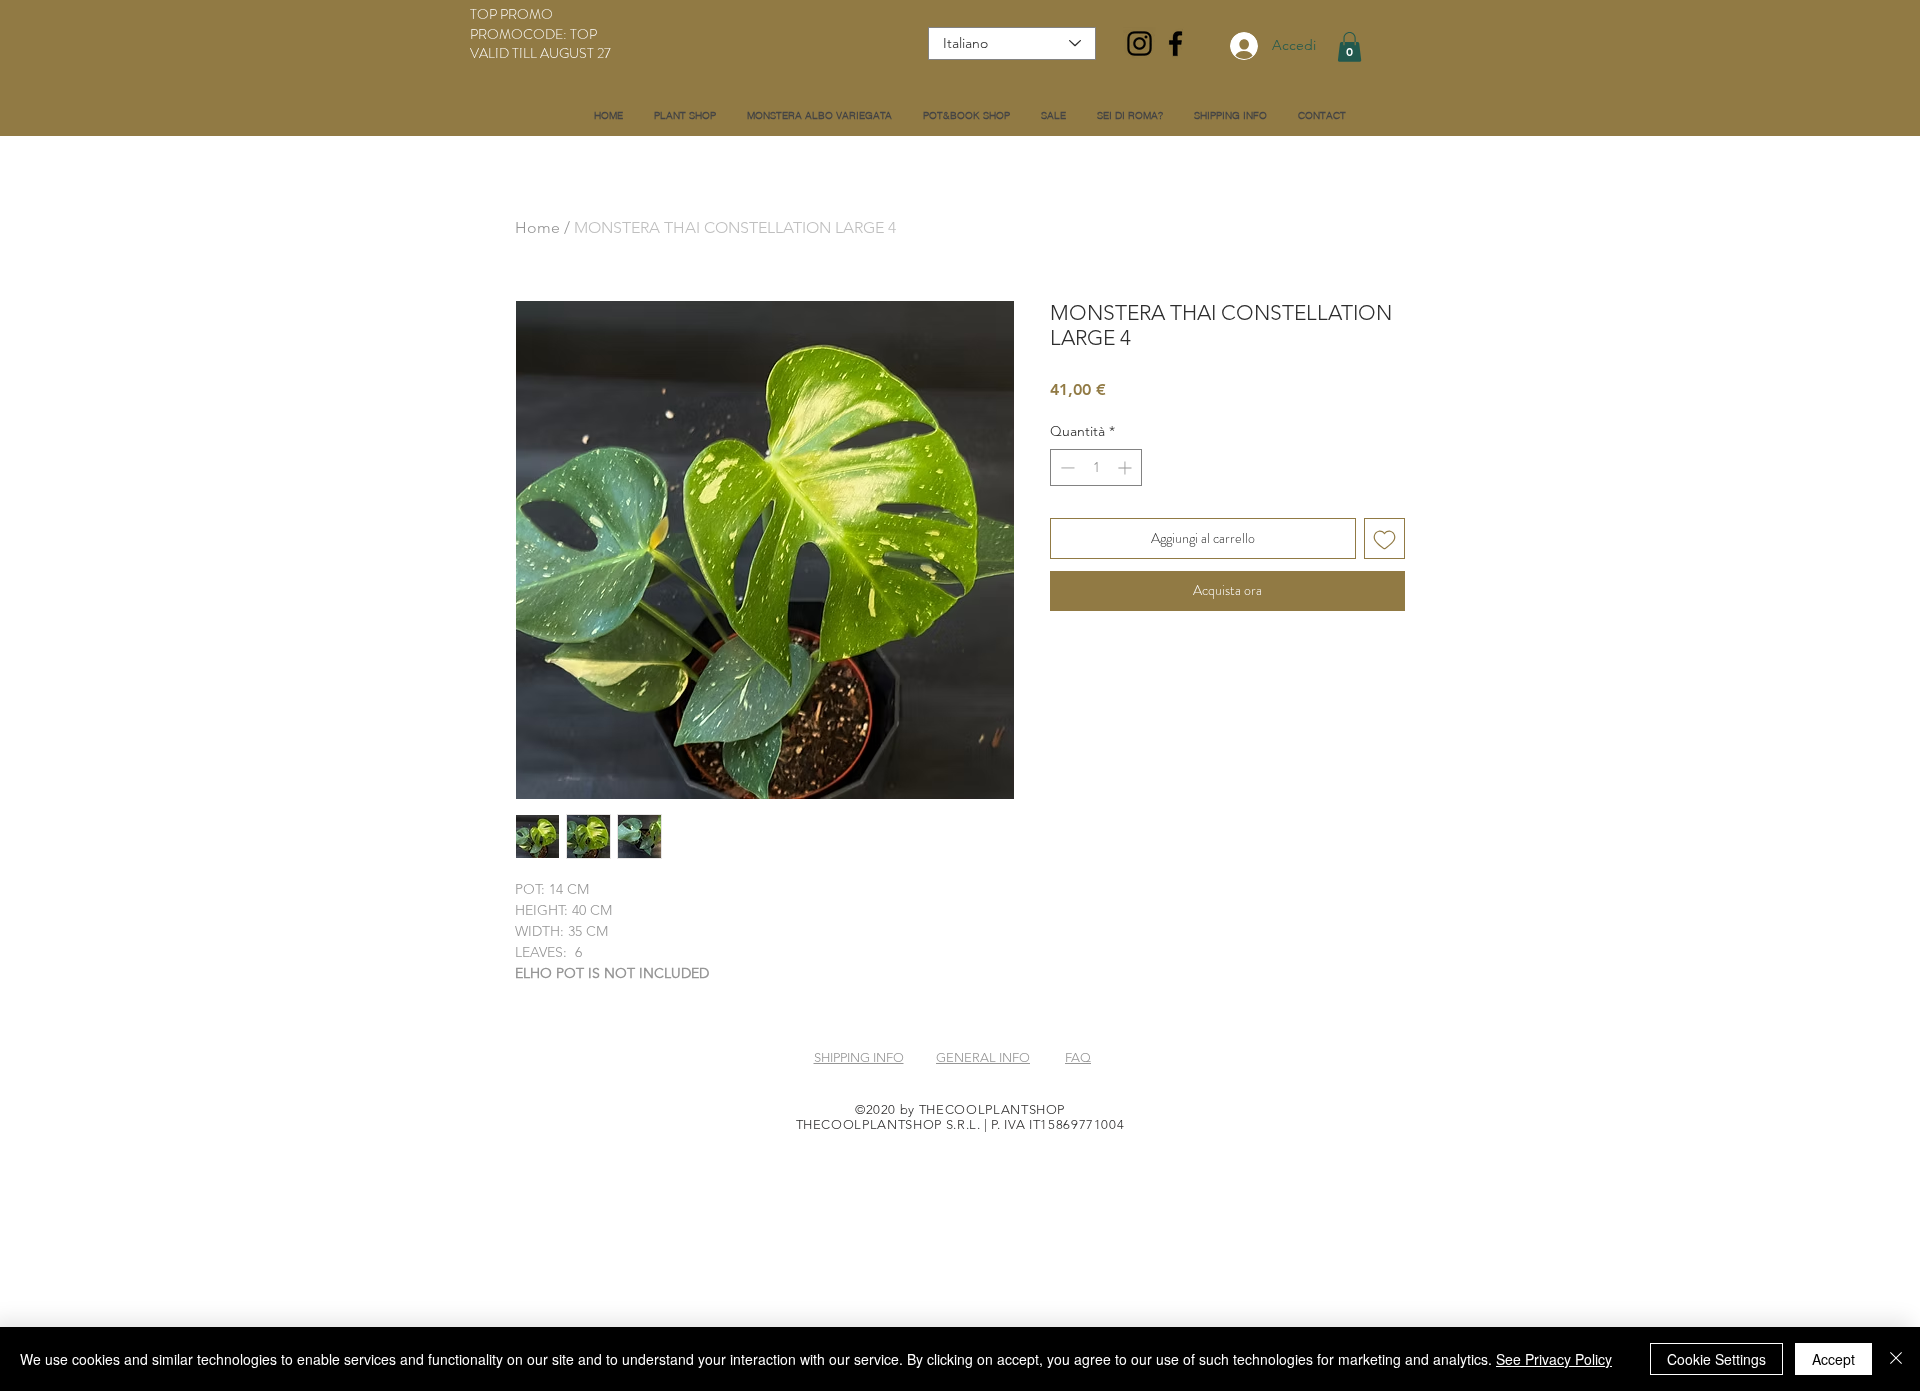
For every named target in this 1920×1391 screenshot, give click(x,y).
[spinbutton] (1096, 467)
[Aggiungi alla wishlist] (1384, 538)
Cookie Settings (1716, 1359)
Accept (1833, 1359)
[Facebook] (1175, 43)
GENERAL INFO (983, 1057)
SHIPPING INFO (859, 1057)
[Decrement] (1065, 467)
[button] (1349, 47)
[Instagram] (1139, 43)
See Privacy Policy (1554, 1359)
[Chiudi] (1896, 1359)
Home (537, 227)
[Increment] (1126, 467)
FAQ (1078, 1057)
